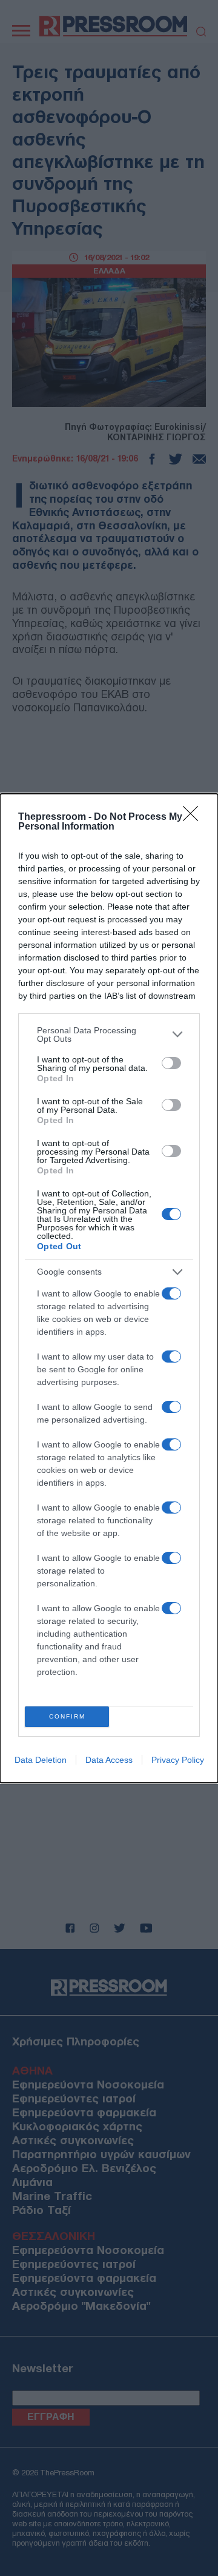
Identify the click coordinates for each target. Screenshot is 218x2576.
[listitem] (109, 1035)
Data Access (109, 1760)
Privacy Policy (178, 1760)
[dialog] (109, 1288)
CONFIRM (67, 1716)
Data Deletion (41, 1760)
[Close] (194, 817)
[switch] (171, 1063)
